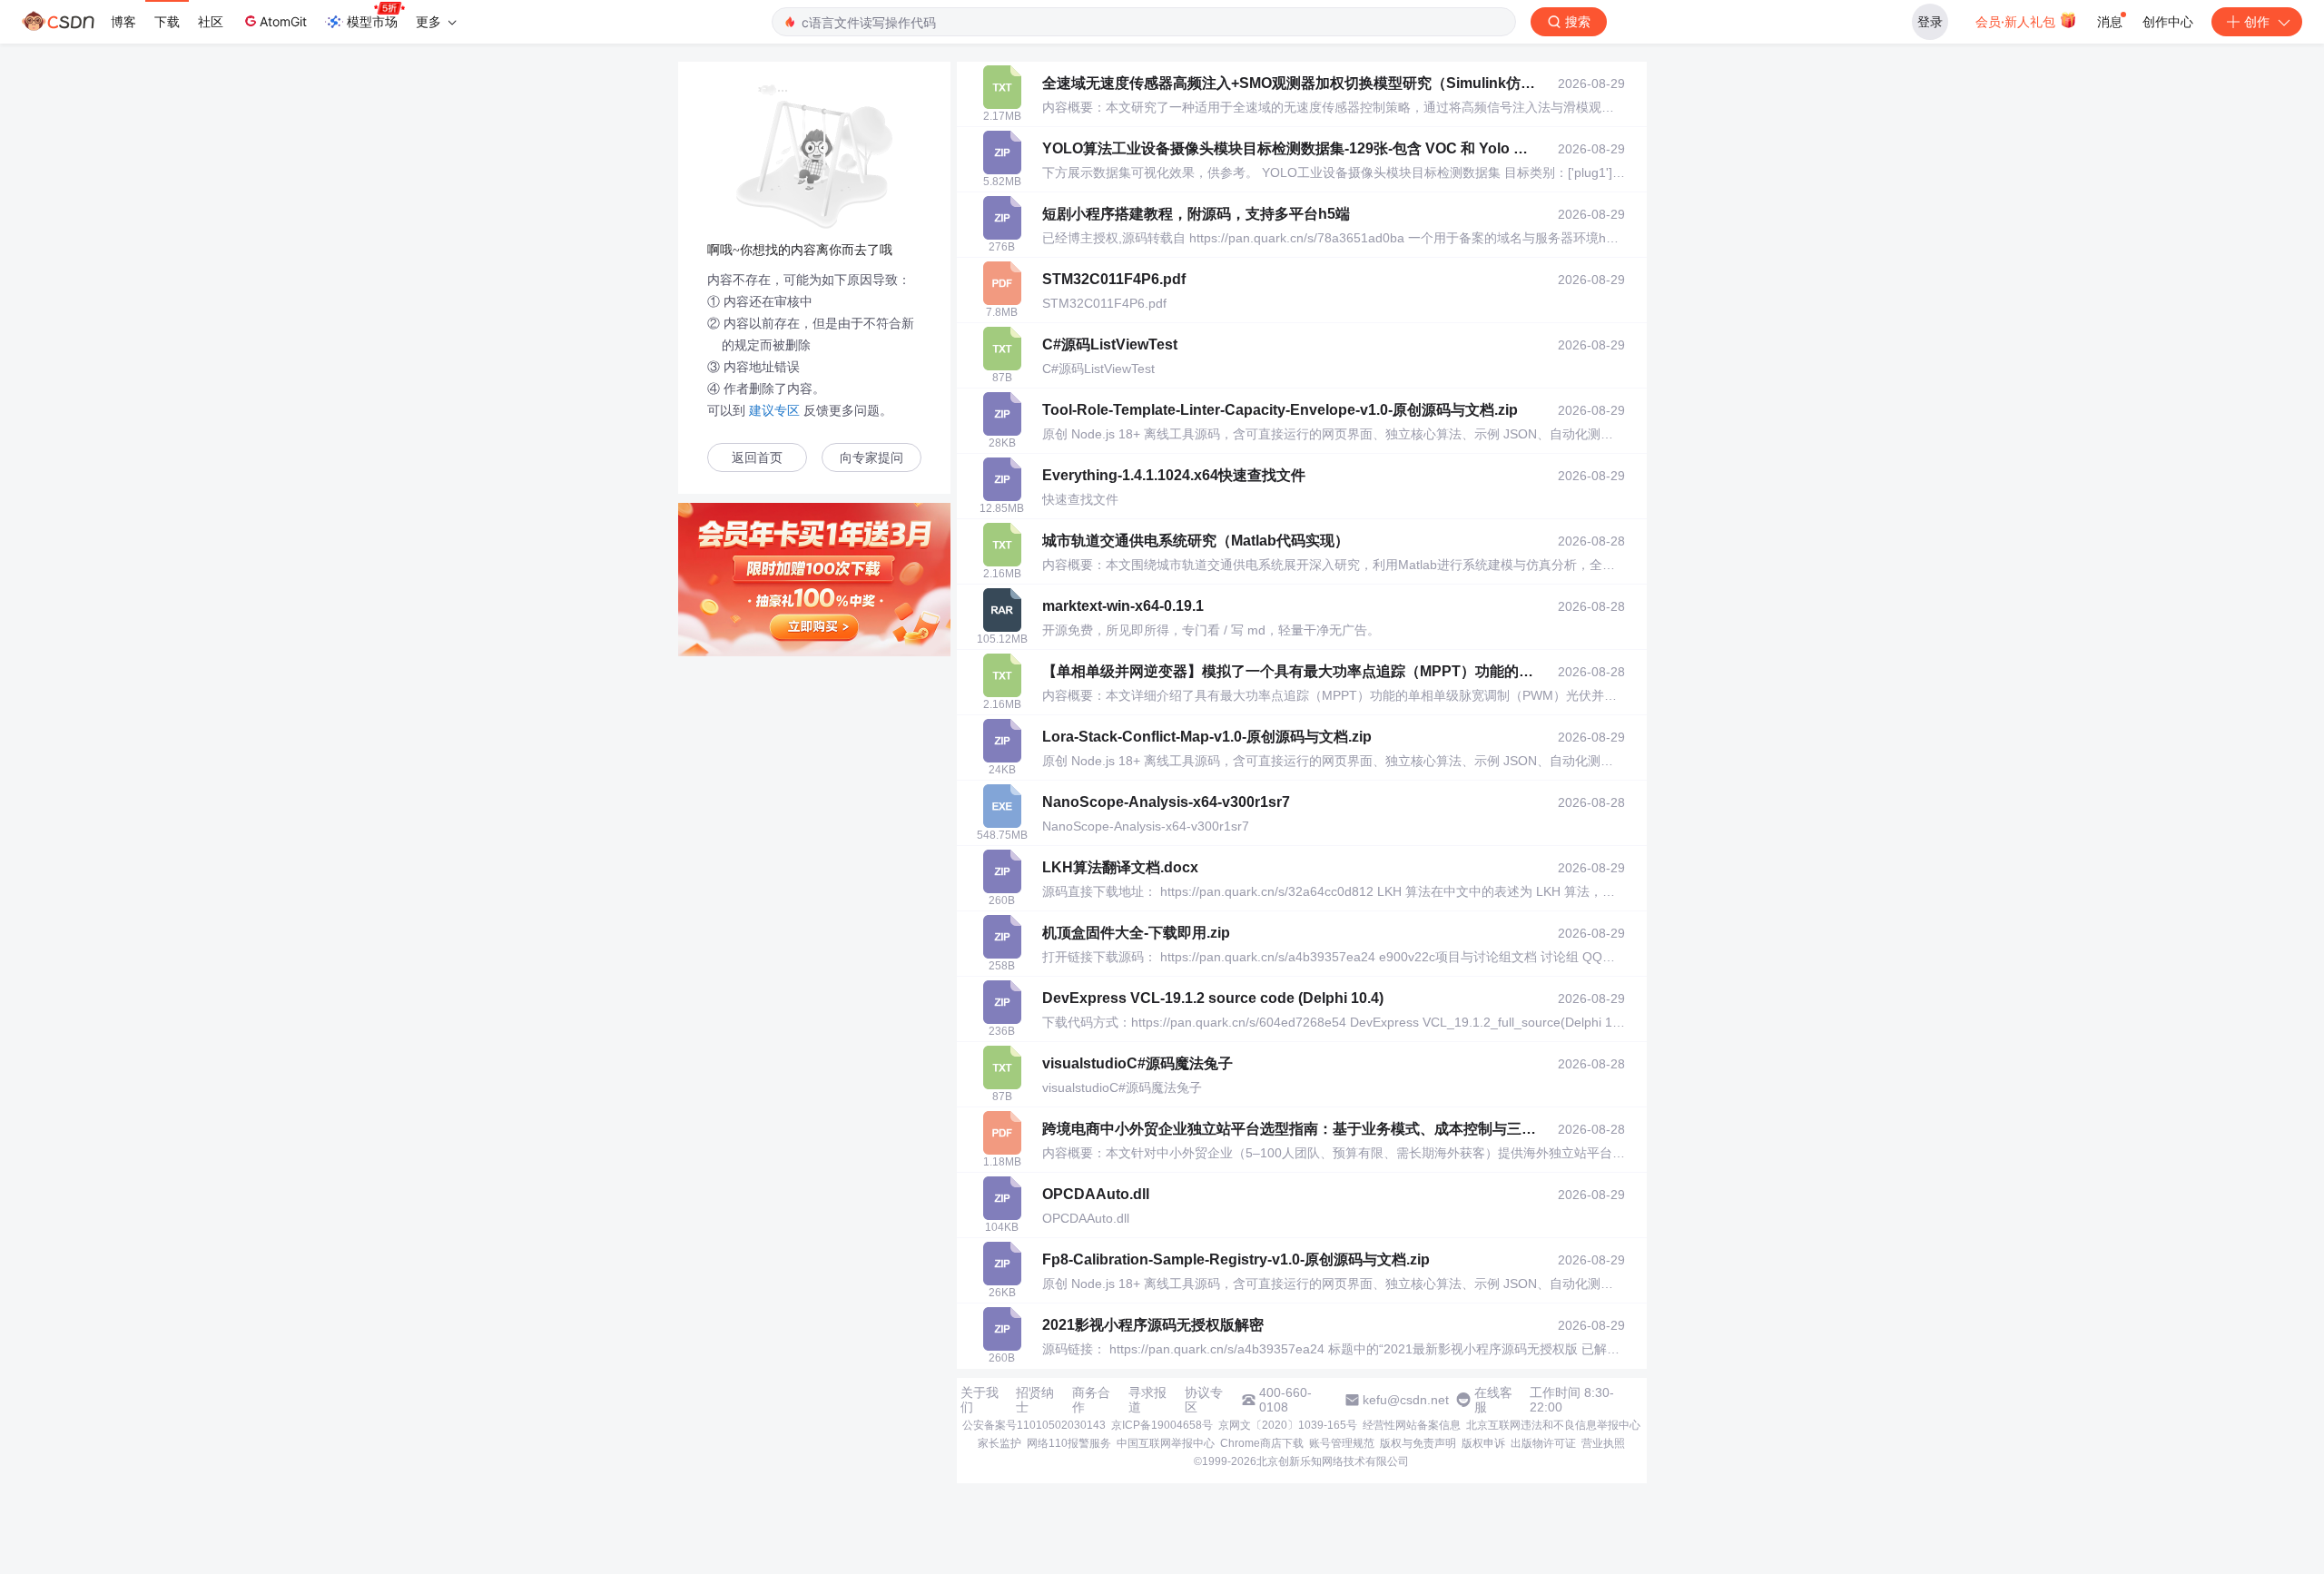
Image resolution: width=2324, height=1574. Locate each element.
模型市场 (372, 21)
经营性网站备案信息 (1412, 1425)
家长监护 (1000, 1443)
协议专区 (1204, 1400)
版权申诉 (1483, 1443)
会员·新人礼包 (2017, 21)
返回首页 (757, 458)
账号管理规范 (1342, 1443)
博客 (123, 21)
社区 (211, 21)
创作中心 (2168, 21)
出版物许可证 (1543, 1443)
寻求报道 (1147, 1400)
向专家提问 (871, 458)
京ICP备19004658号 (1162, 1425)
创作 (2257, 21)
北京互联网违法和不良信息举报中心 (1553, 1425)
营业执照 (1603, 1443)
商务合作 (1091, 1400)
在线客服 (1493, 1400)
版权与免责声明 (1418, 1443)
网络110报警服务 (1069, 1443)
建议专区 (774, 410)
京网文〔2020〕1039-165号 (1288, 1425)
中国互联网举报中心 (1166, 1443)
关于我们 (980, 1400)
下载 (167, 21)
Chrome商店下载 (1262, 1443)
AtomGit (283, 21)
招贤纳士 (1035, 1400)
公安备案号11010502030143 (1034, 1425)
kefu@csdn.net (1406, 1400)
